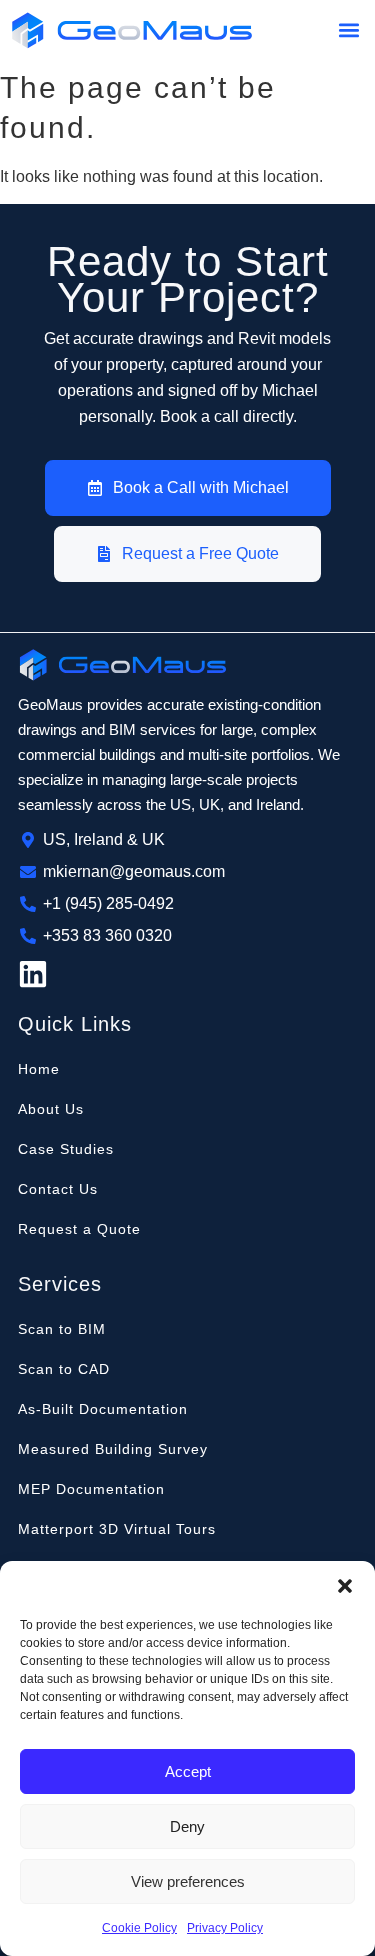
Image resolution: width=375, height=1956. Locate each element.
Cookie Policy (139, 1928)
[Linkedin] (33, 974)
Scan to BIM (62, 1329)
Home (39, 1069)
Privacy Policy (225, 1928)
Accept (188, 1771)
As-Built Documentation (103, 1409)
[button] (345, 1586)
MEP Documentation (91, 1489)
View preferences (188, 1881)
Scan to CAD (64, 1369)
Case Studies (66, 1149)
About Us (51, 1109)
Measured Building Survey (113, 1449)
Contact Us (58, 1189)
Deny (187, 1826)
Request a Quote (79, 1229)
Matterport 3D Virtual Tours (117, 1529)
